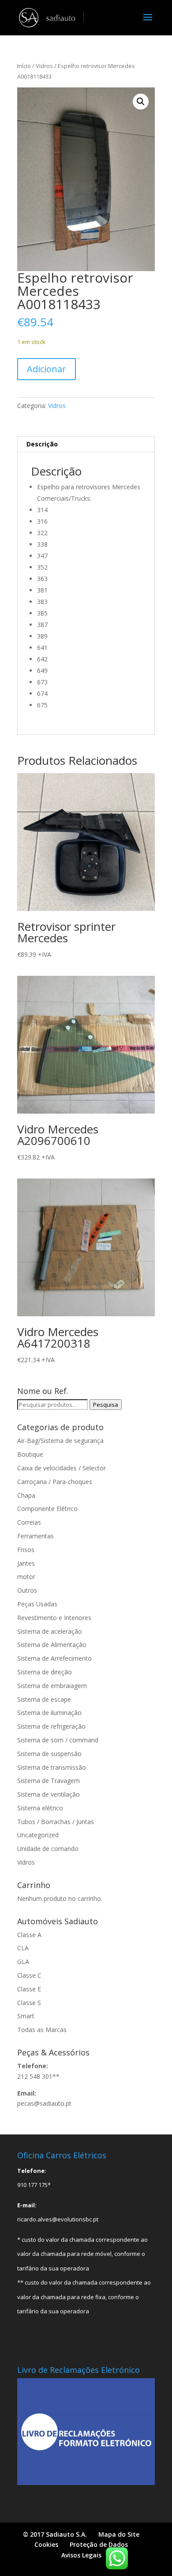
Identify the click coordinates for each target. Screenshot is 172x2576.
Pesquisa (106, 1405)
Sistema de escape (44, 1699)
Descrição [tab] (42, 444)
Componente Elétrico (47, 1509)
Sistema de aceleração (50, 1631)
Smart (26, 2016)
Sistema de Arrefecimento (54, 1658)
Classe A (29, 1935)
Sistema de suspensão (49, 1754)
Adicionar (47, 369)
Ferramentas (36, 1536)
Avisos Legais (81, 2555)
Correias (29, 1522)
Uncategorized (38, 1835)
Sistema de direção (45, 1672)
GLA (23, 1962)
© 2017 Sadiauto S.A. (55, 2534)
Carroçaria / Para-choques (55, 1482)
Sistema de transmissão (52, 1767)
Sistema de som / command (58, 1740)
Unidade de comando (48, 1849)
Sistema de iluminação (49, 1713)
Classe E (29, 1989)
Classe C (29, 1975)
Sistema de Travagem (49, 1781)
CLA (23, 1948)
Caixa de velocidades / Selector (62, 1468)
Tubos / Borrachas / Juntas (56, 1822)
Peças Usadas (37, 1604)
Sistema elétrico (40, 1808)
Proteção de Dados (99, 2544)
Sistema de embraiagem (52, 1686)
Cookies (46, 2544)
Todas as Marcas (42, 2030)
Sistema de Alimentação (52, 1645)
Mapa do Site (119, 2534)
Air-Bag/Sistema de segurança (60, 1441)
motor (26, 1577)
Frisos (26, 1550)
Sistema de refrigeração (51, 1726)
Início (24, 66)
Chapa (26, 1495)
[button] (141, 102)
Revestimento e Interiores (54, 1618)
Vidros (44, 66)
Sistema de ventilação (49, 1794)
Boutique (30, 1454)
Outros (27, 1590)
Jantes (26, 1563)
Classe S (29, 2003)
